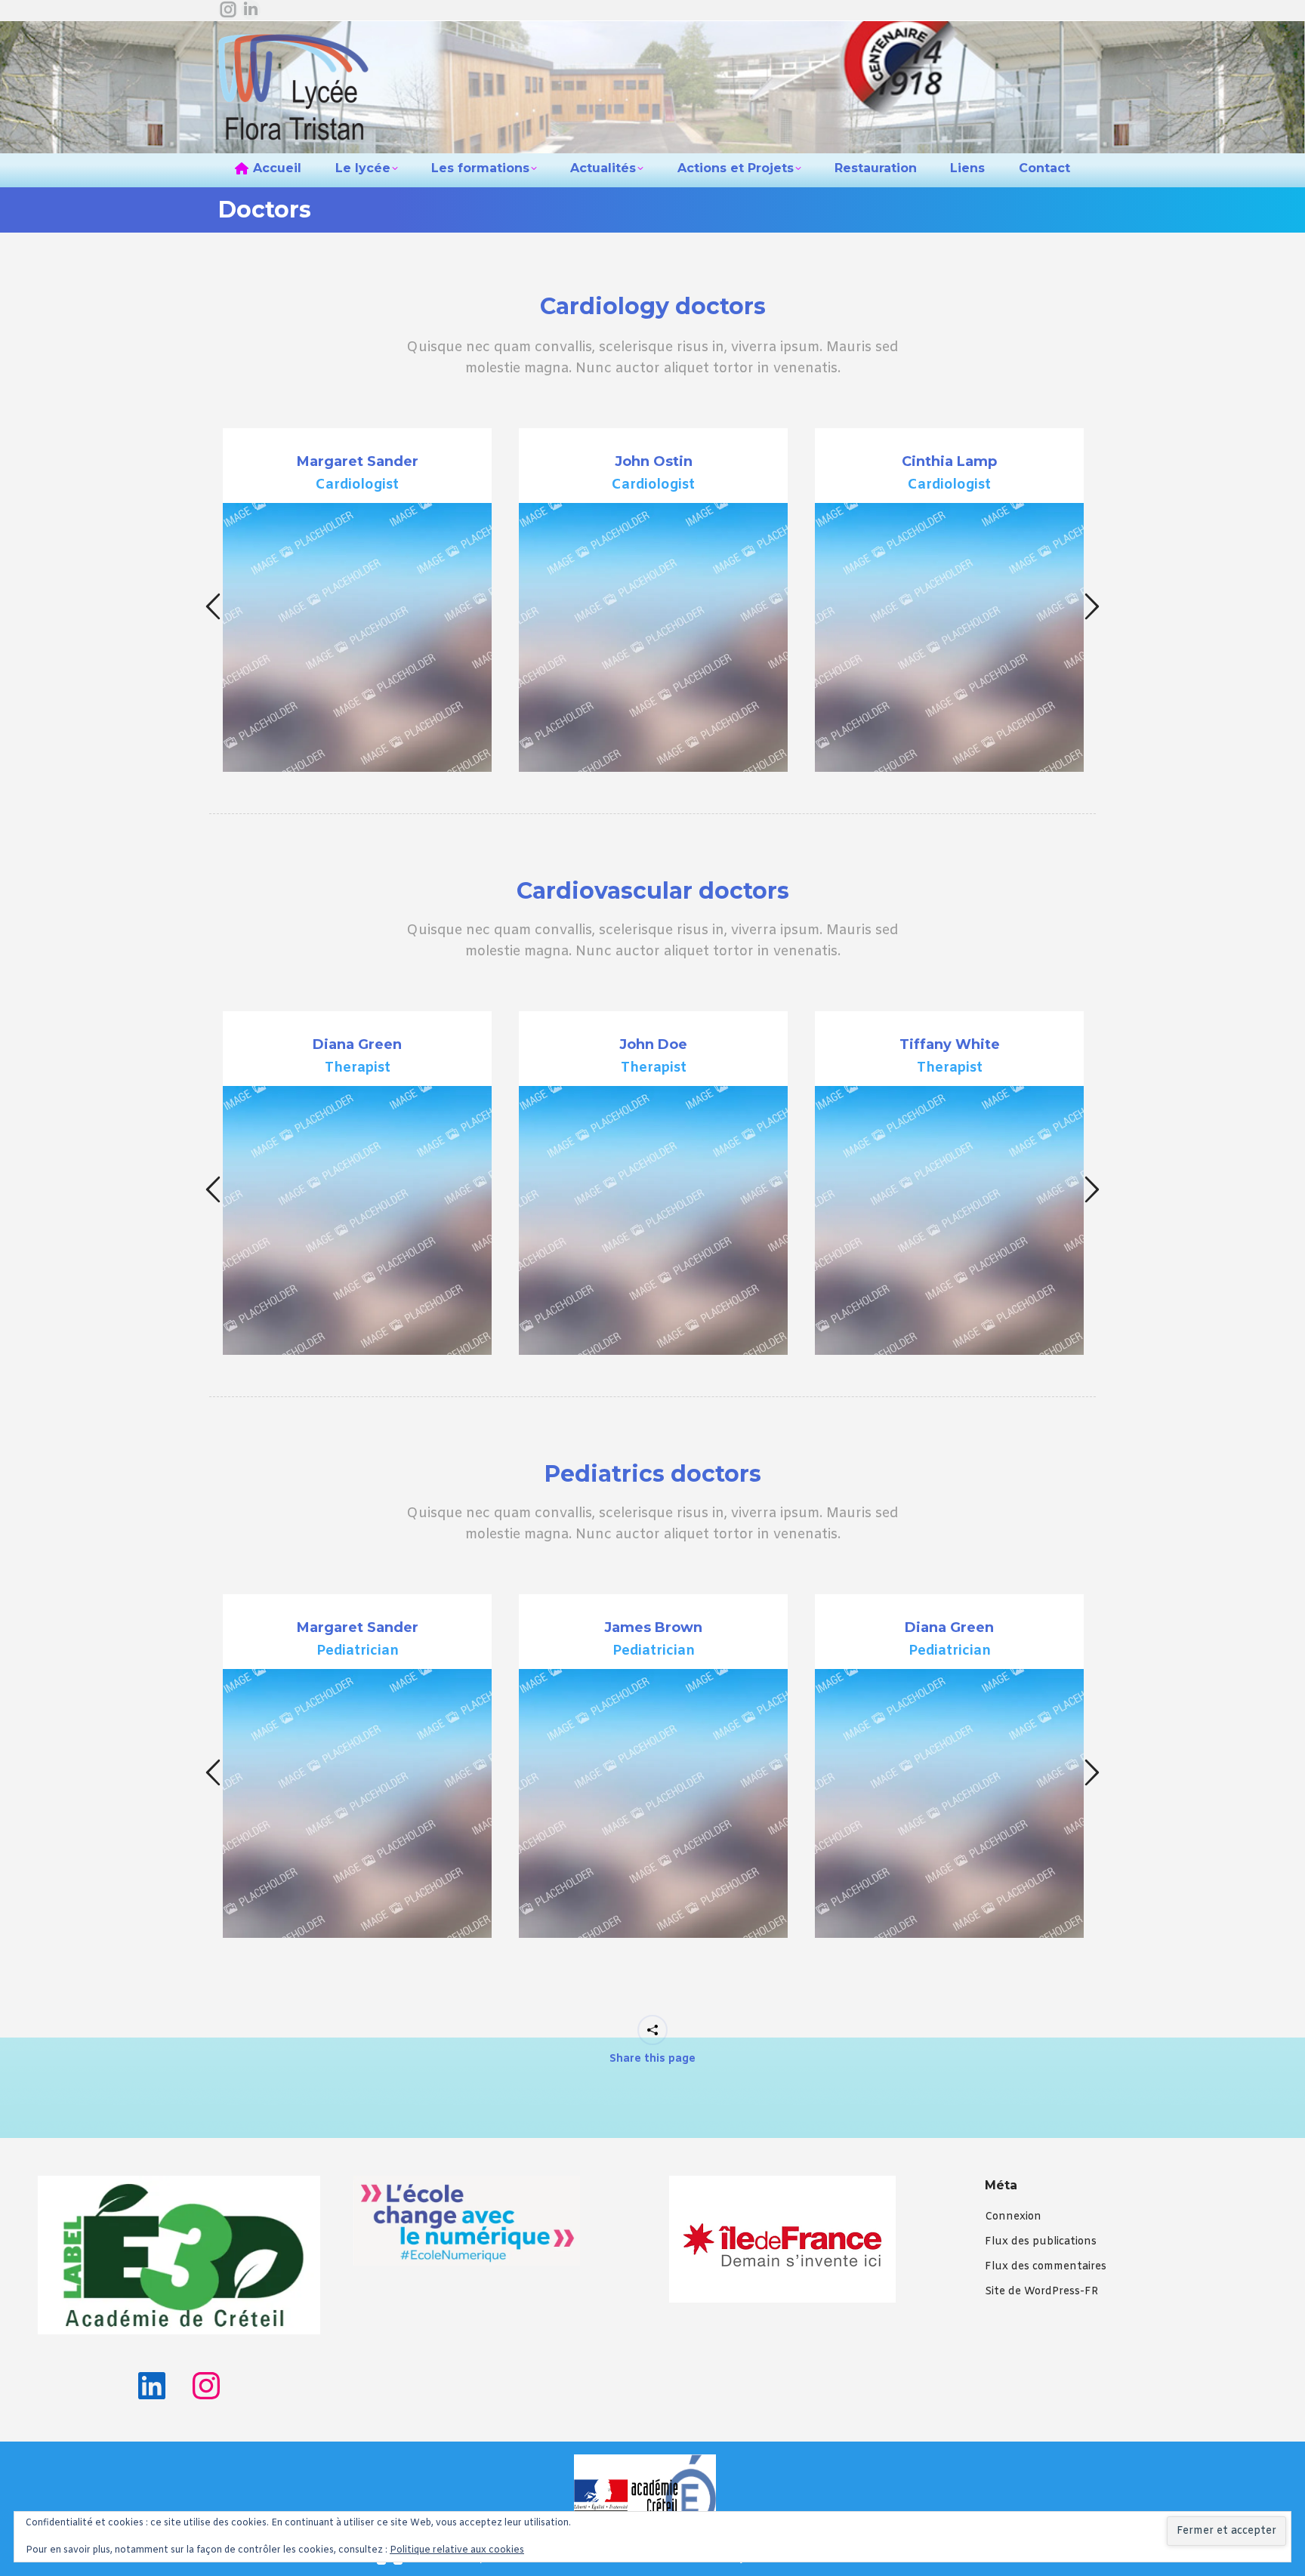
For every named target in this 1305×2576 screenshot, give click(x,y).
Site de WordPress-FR (1041, 2292)
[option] (357, 600)
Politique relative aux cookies (457, 2550)
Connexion (1013, 2217)
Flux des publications (1041, 2242)
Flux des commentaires (1046, 2267)
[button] (213, 607)
